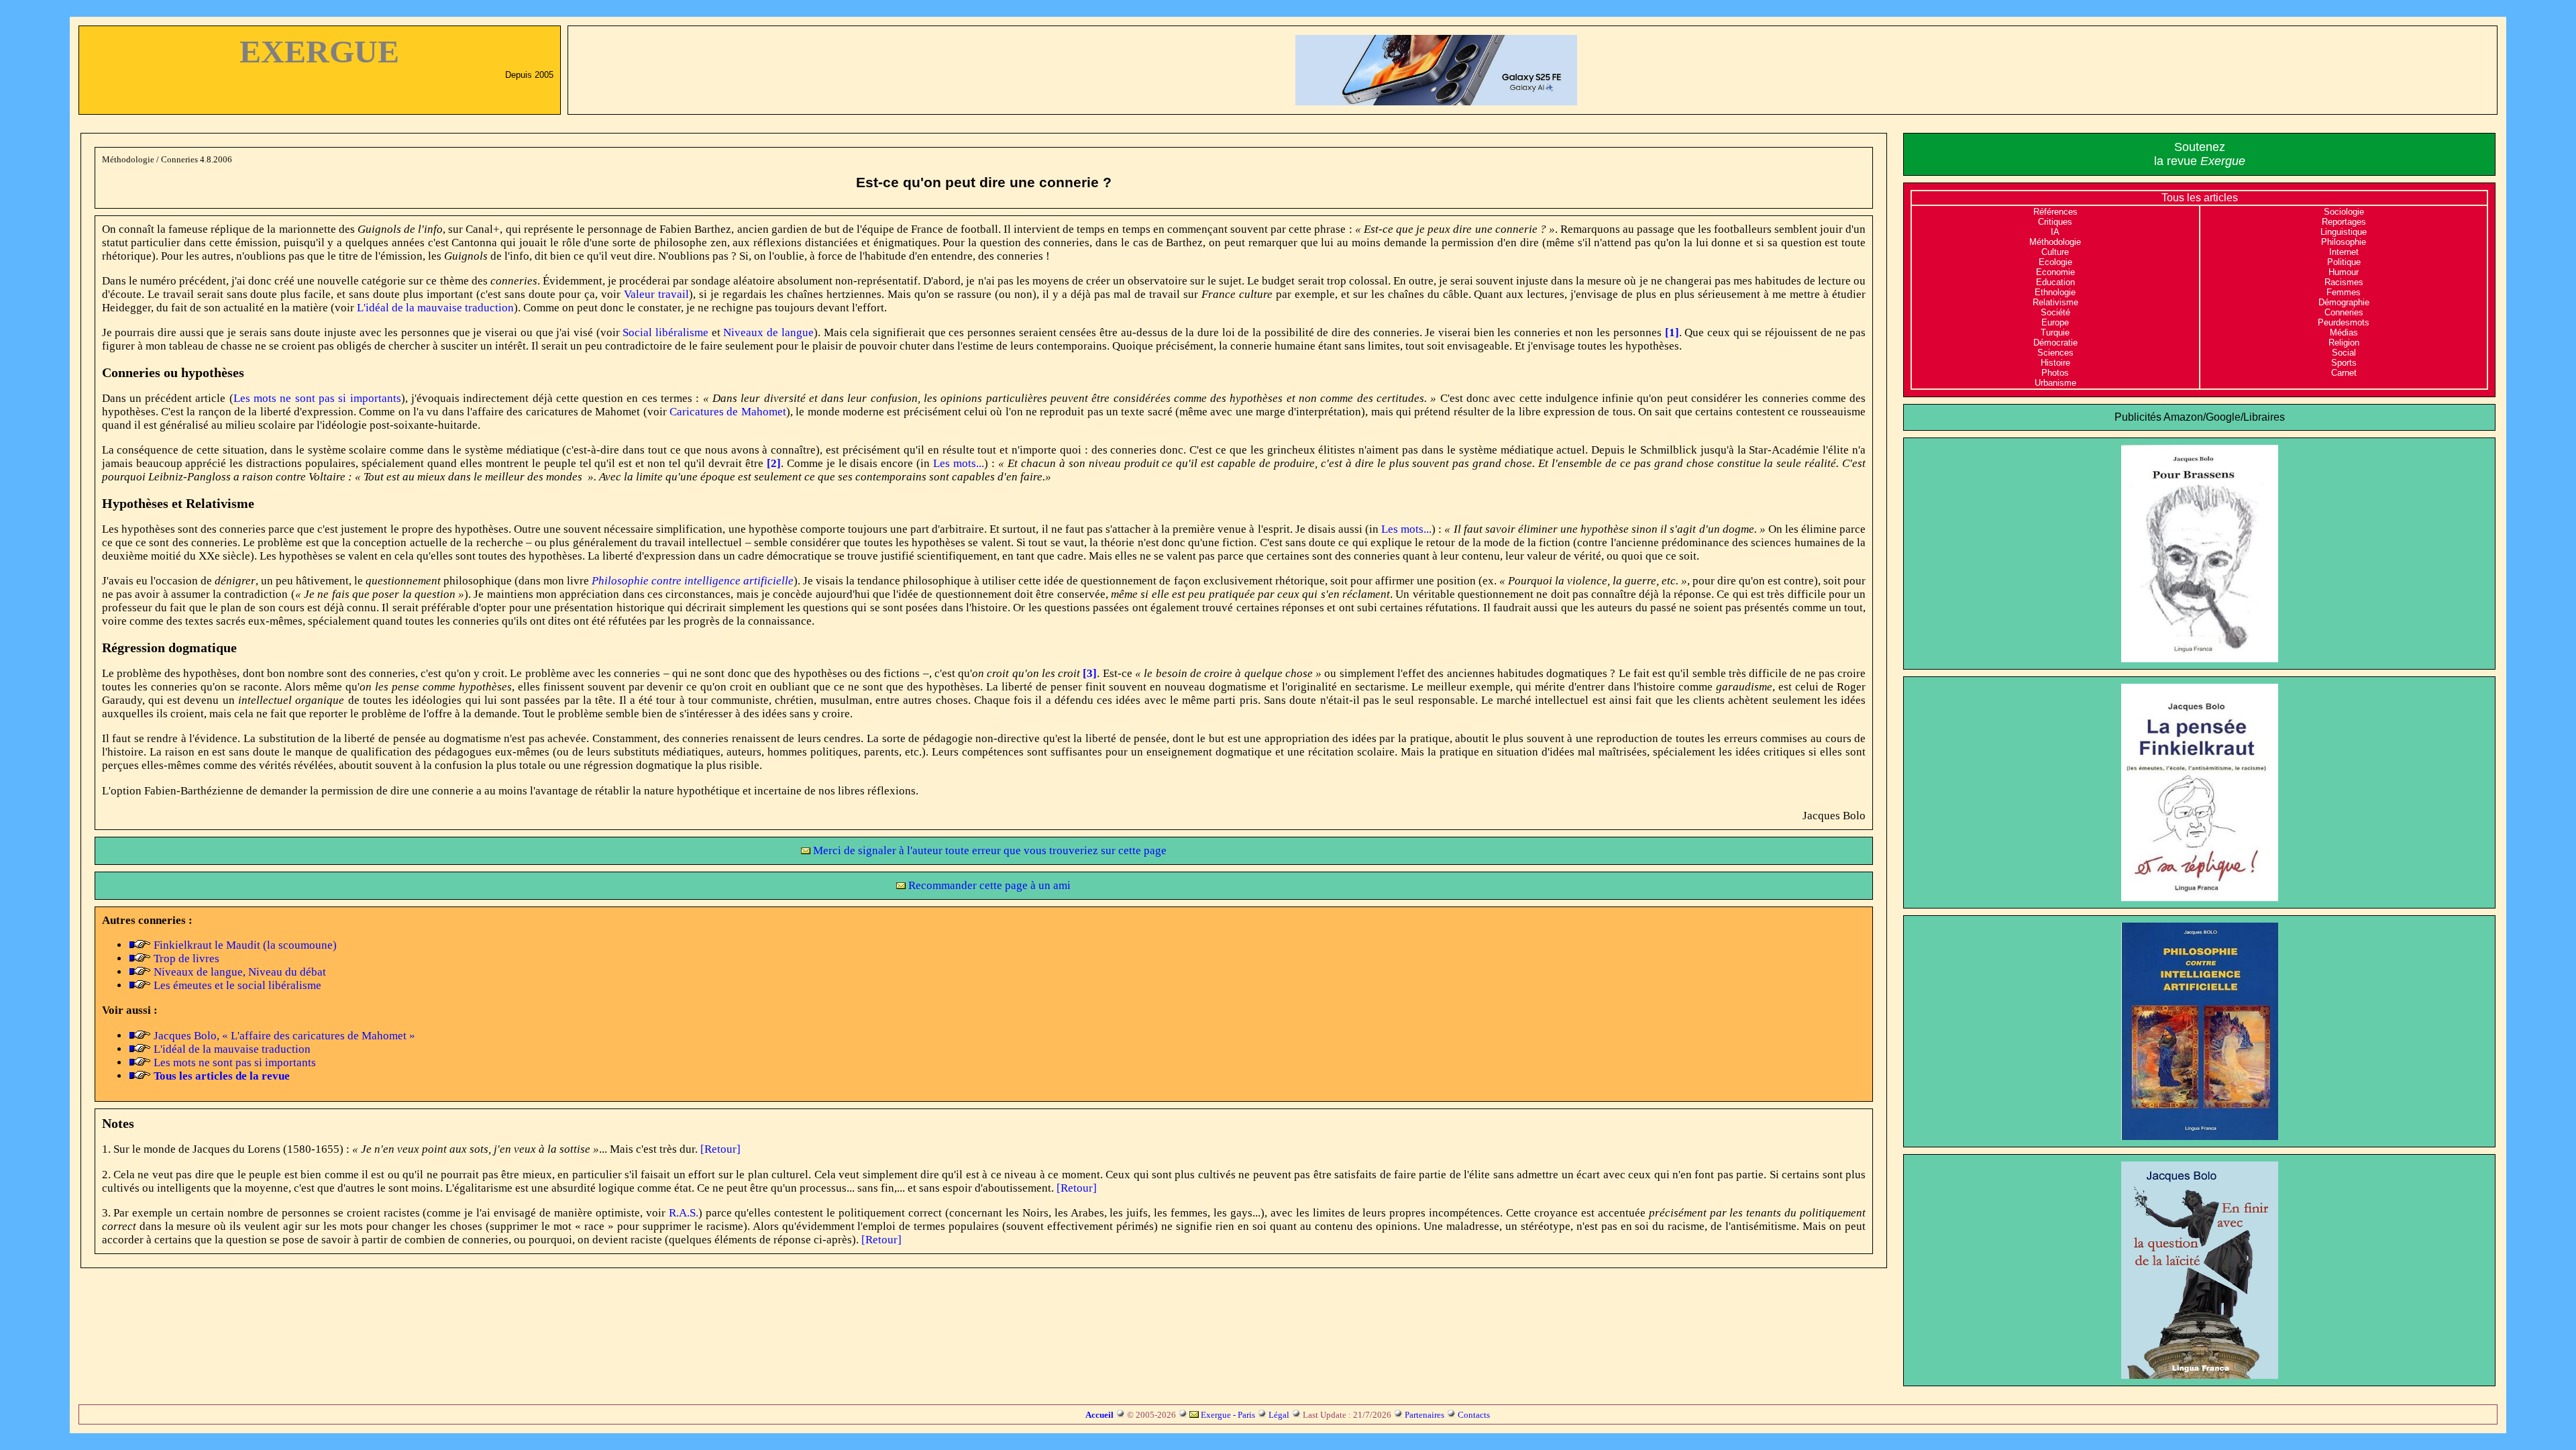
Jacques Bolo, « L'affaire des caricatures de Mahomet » (284, 1036)
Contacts (1474, 1415)
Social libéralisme (665, 332)
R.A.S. (684, 1213)
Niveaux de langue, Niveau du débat (240, 972)
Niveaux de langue (768, 332)
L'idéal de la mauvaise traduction (435, 308)
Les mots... (959, 463)
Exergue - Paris (1228, 1415)
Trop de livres (186, 959)
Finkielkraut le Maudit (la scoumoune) (245, 945)
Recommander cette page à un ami (988, 885)
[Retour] (720, 1149)
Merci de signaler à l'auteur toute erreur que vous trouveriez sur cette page (988, 850)
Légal (1279, 1415)
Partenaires (1425, 1415)
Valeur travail (656, 294)
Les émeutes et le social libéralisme (237, 985)
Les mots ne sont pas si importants (317, 398)
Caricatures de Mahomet (728, 412)
